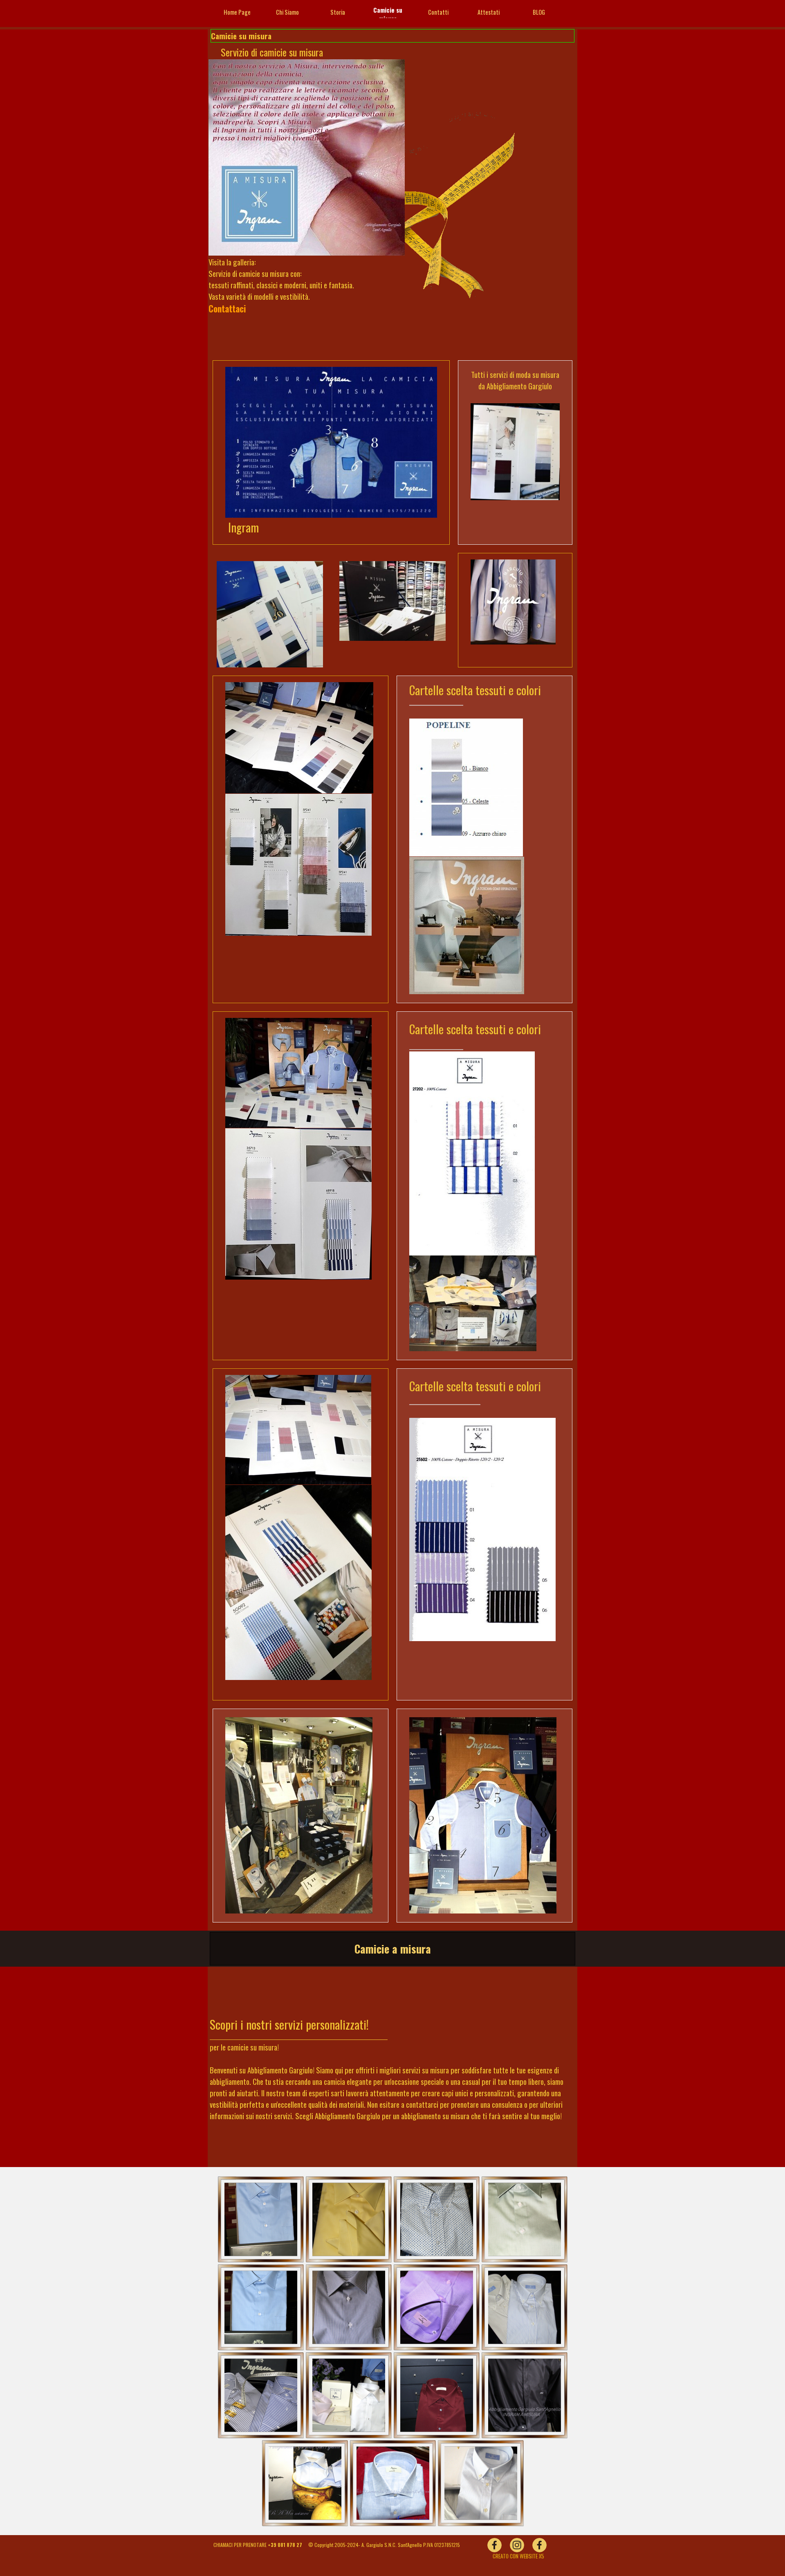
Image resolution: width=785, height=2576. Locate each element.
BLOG (539, 12)
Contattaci (227, 309)
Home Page (237, 12)
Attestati (489, 12)
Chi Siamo (287, 12)
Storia (338, 12)
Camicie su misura (388, 14)
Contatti (438, 12)
